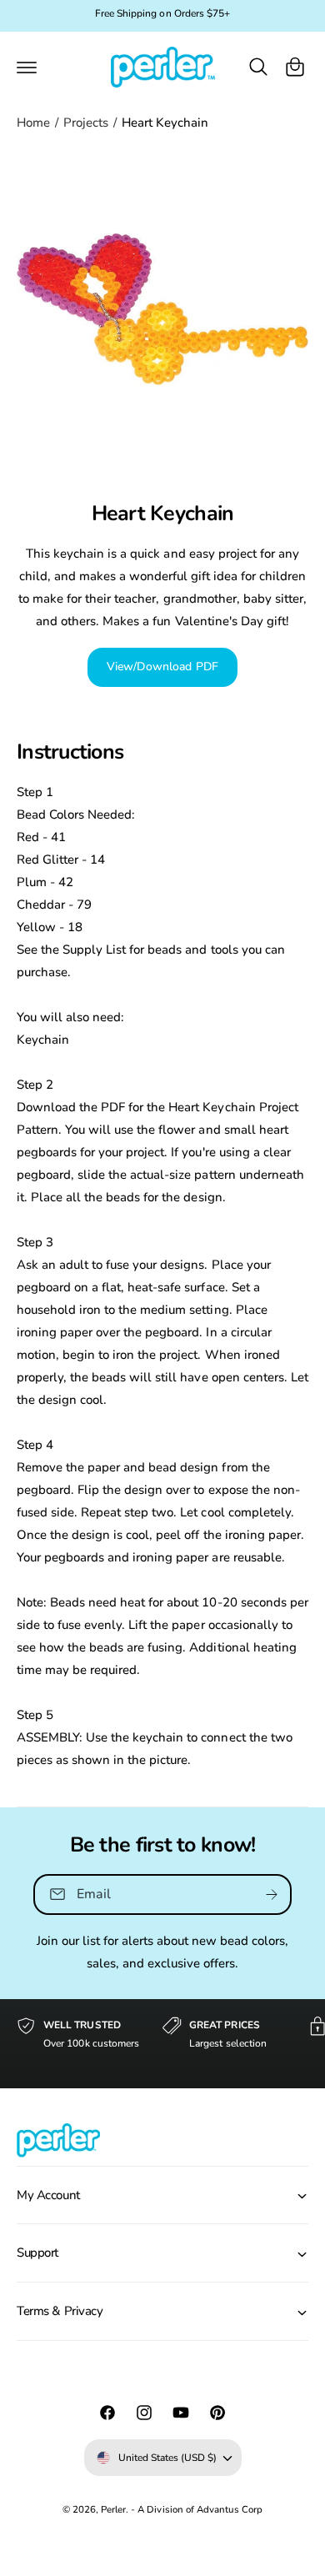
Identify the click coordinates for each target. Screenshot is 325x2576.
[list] (162, 2044)
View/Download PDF (162, 667)
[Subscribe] (272, 1894)
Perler (113, 2509)
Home (33, 123)
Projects (86, 123)
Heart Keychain (165, 123)
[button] (27, 67)
